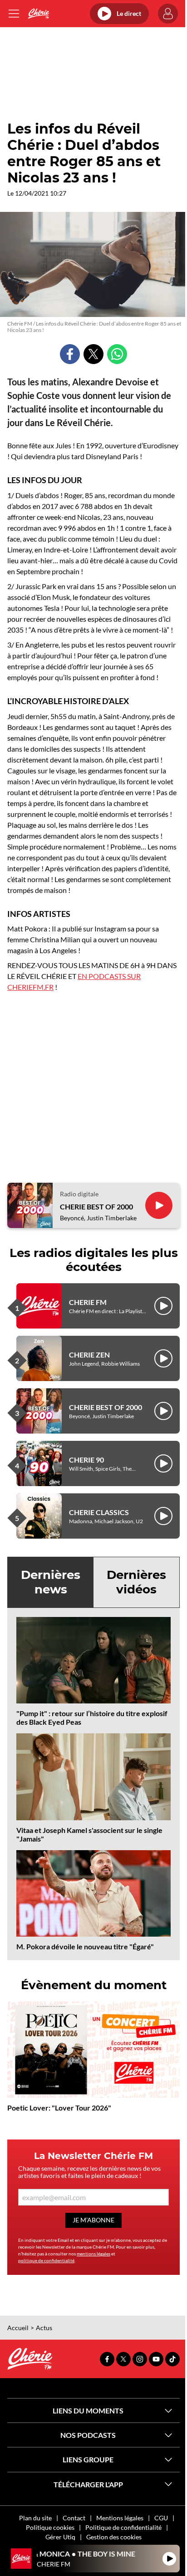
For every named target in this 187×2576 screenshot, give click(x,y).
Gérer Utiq (60, 2537)
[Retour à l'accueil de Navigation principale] (38, 14)
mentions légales (93, 2254)
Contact (74, 2518)
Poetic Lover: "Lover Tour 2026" (59, 2108)
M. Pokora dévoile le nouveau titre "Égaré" (85, 1946)
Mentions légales (120, 2518)
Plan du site (35, 2518)
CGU (161, 2518)
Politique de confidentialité (123, 2527)
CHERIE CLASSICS (99, 1512)
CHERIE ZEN (89, 1355)
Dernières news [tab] (51, 1582)
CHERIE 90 (86, 1460)
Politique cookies (50, 2527)
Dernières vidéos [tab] (136, 1582)
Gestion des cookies (114, 2537)
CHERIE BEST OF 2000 (96, 1206)
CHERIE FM (88, 1302)
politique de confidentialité (46, 2260)
